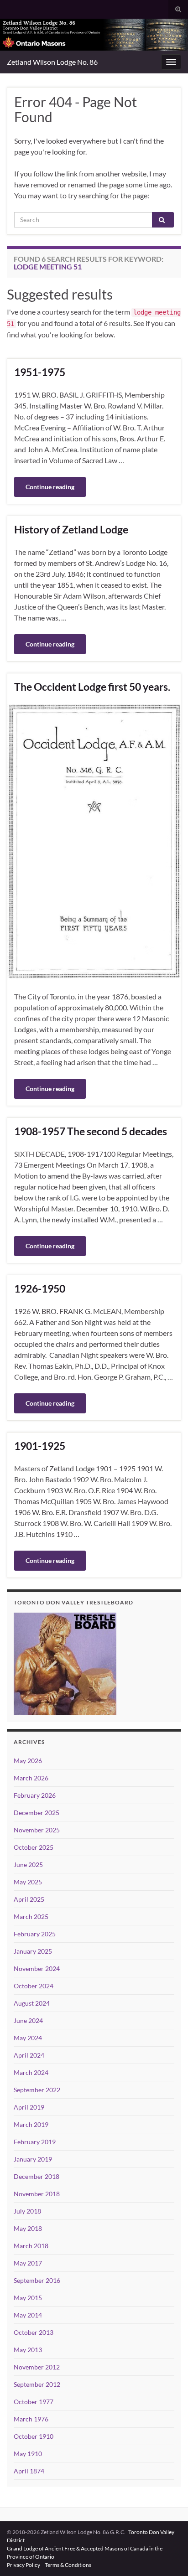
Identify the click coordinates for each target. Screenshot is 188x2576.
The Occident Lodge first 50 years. (92, 687)
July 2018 (27, 2211)
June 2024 (28, 2020)
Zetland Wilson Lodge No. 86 (52, 62)
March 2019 (31, 2124)
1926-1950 (40, 1288)
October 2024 (34, 1986)
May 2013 (28, 2350)
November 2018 (37, 2194)
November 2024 (37, 1968)
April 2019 (29, 2107)
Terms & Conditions (68, 2565)
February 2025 (35, 1934)
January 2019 (33, 2159)
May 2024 (28, 2038)
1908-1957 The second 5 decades (91, 1131)
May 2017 (28, 2263)
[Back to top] (167, 2555)
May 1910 (28, 2454)
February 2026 (35, 1795)
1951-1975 (40, 372)
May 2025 (28, 1882)
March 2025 (31, 1916)
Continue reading (50, 487)
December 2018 (37, 2176)
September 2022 (37, 2090)
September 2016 (37, 2280)
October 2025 (34, 1847)
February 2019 (35, 2142)
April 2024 (29, 2055)
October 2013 (34, 2332)
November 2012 (37, 2367)
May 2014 (28, 2315)
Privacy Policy (24, 2565)
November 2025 (37, 1830)
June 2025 (28, 1865)
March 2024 (31, 2072)
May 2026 (28, 1761)
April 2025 (29, 1899)
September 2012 (37, 2384)
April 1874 (29, 2471)
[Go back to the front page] (94, 35)
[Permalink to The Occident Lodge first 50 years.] (94, 841)
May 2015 (28, 2298)
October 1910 (34, 2436)
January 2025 (33, 1951)
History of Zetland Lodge (71, 529)
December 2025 (37, 1813)
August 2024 (32, 2003)
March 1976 (31, 2419)
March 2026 (31, 1778)
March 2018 (31, 2246)
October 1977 (34, 2402)
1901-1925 (40, 1446)
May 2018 (28, 2228)
